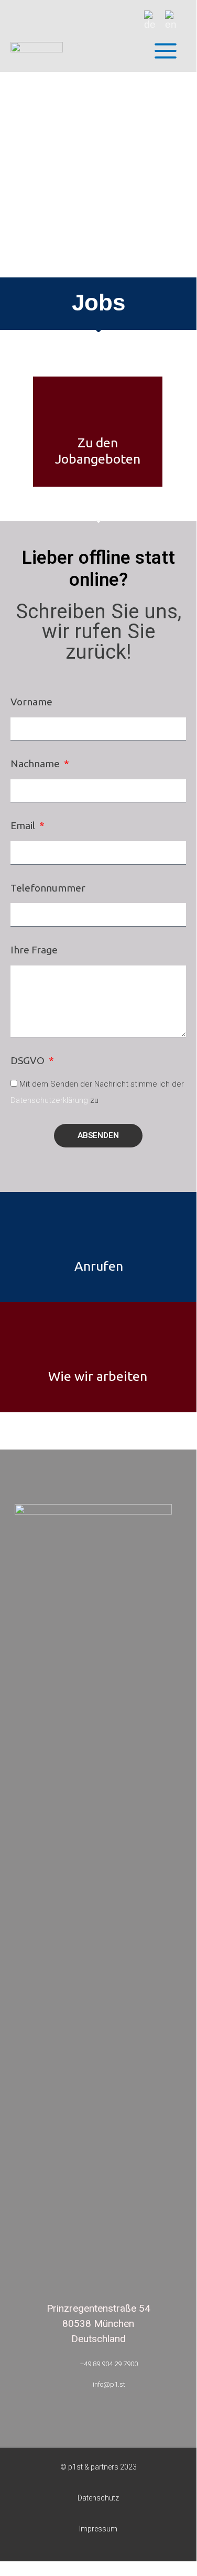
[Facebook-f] (118, 1431)
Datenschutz (98, 2498)
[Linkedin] (79, 1431)
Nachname (36, 764)
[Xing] (41, 1431)
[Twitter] (156, 1431)
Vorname (31, 702)
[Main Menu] (165, 51)
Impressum (98, 2529)
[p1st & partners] (37, 51)
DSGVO (29, 1060)
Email (24, 825)
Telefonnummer (48, 888)
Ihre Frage (34, 950)
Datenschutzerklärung (49, 1100)
